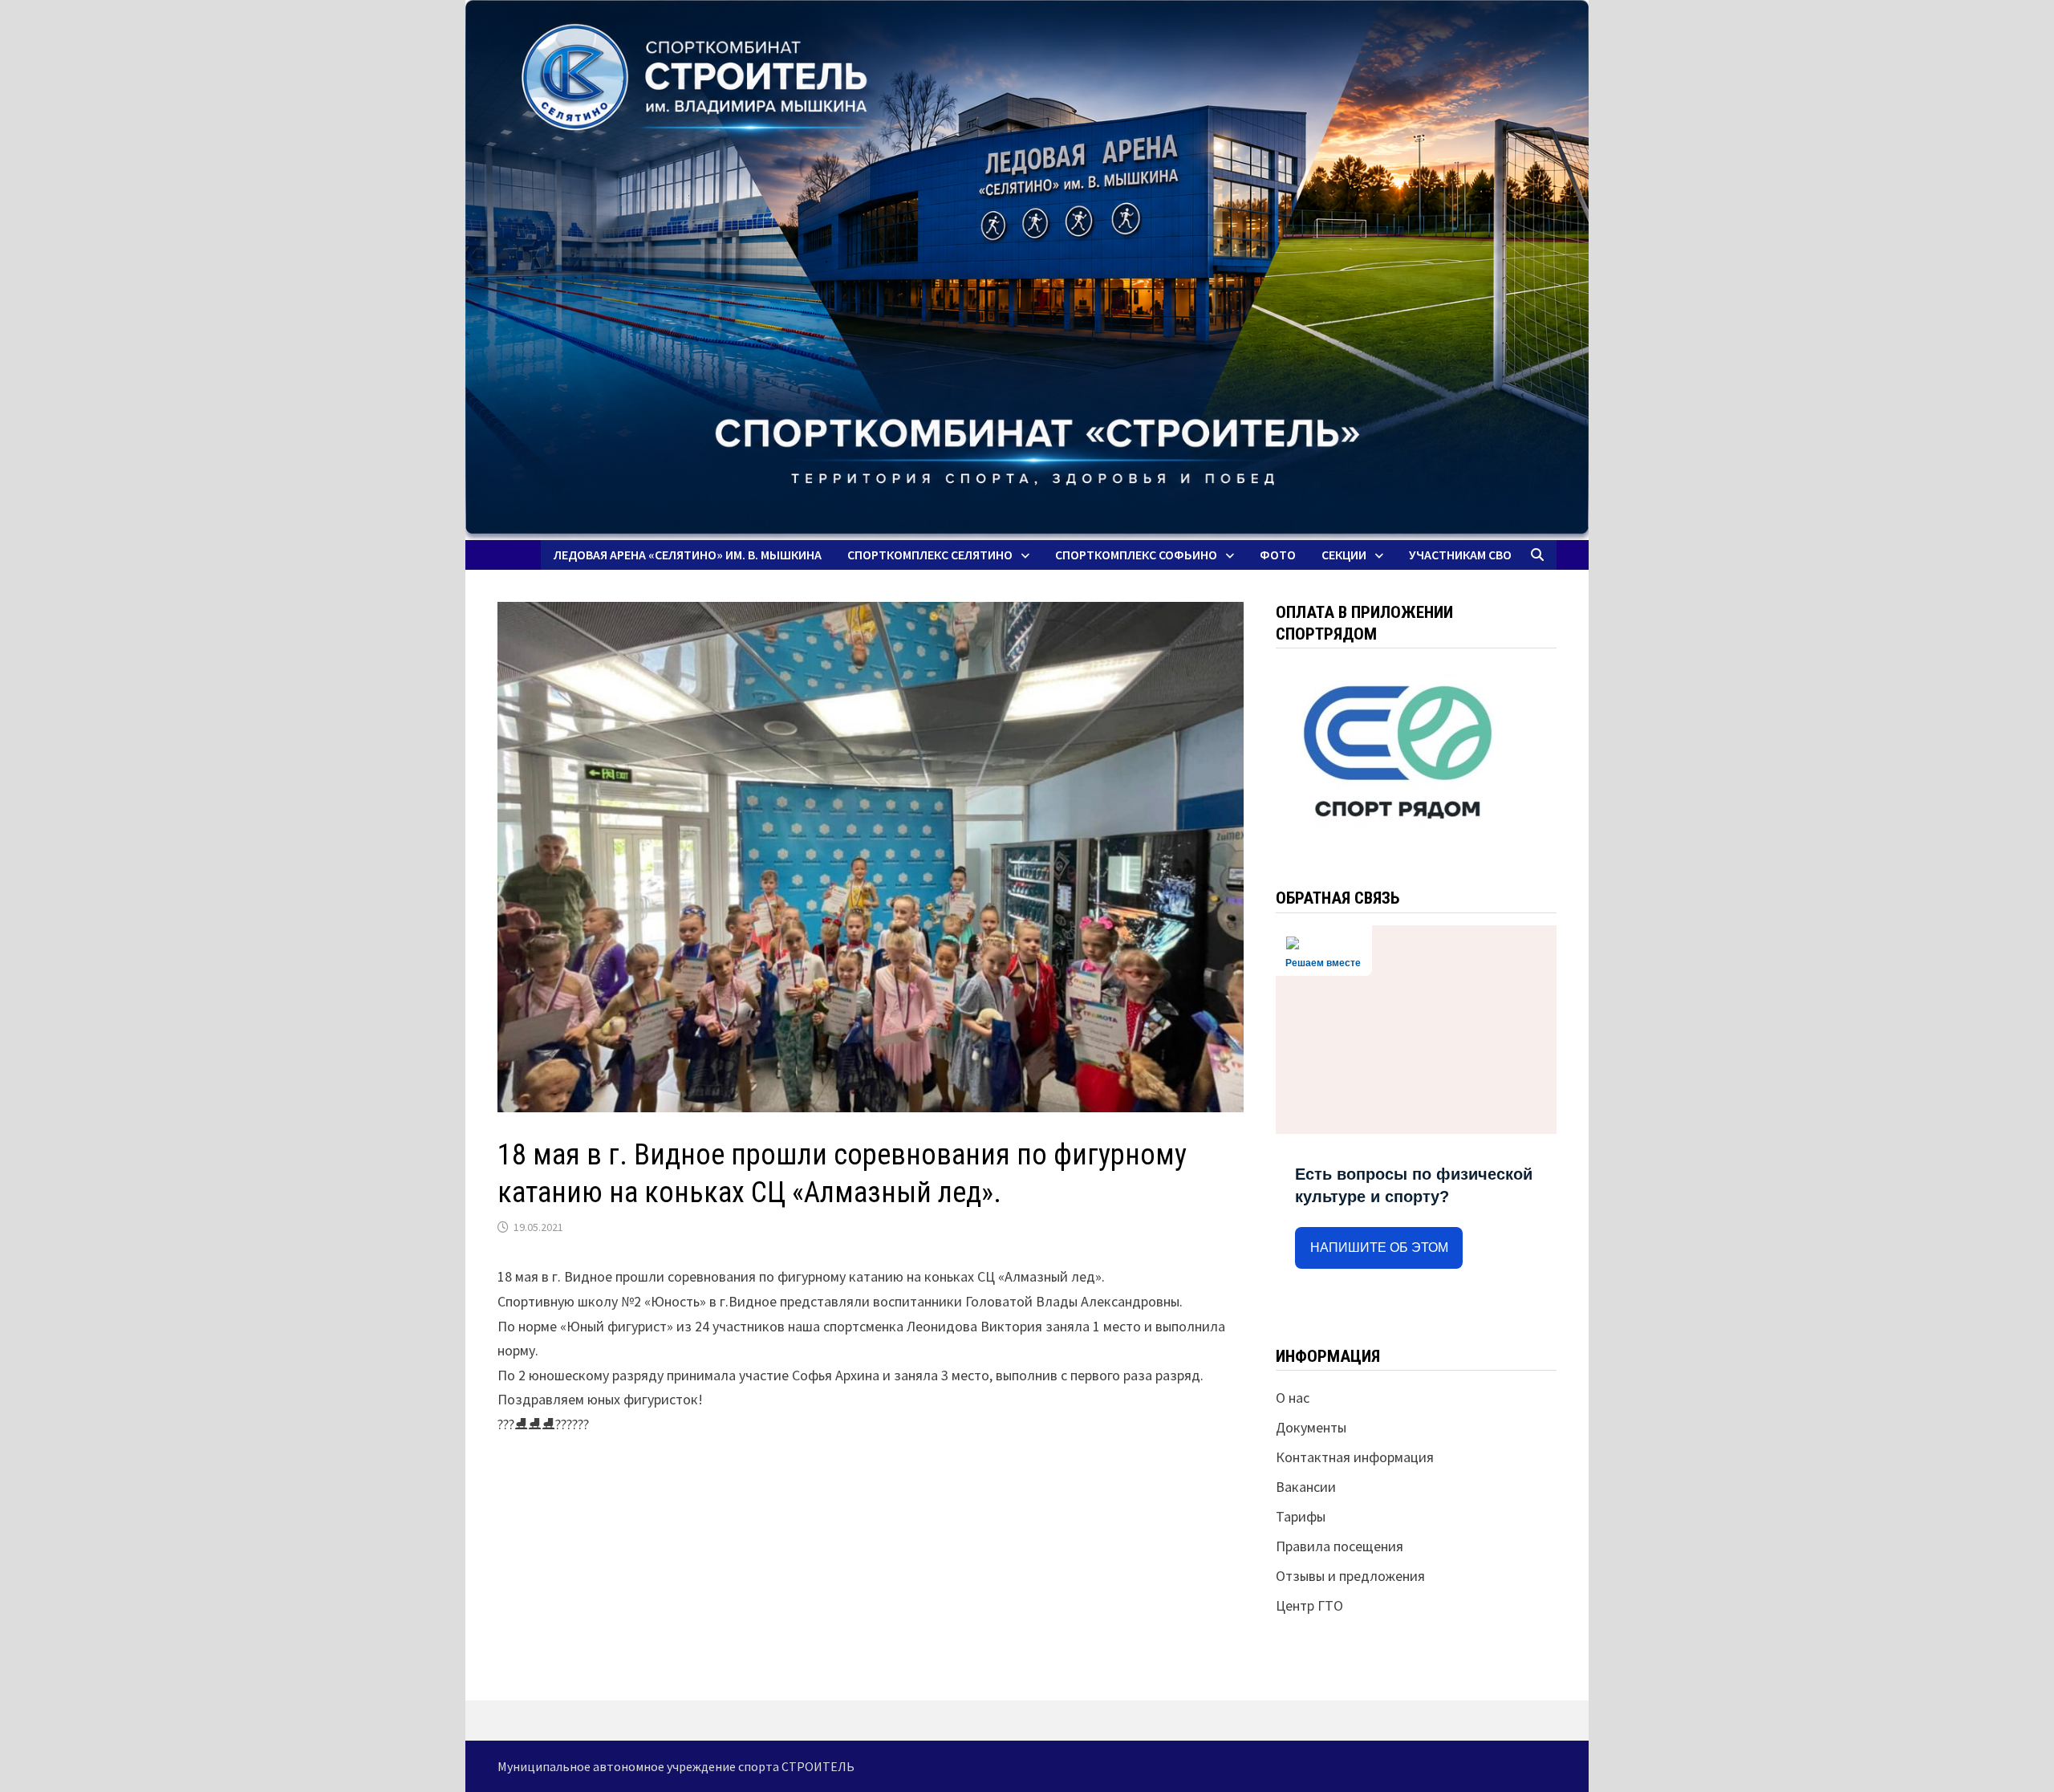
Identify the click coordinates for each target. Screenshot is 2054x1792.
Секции (1344, 555)
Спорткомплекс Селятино (930, 555)
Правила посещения (1340, 1546)
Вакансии (1306, 1487)
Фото (1278, 555)
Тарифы (1301, 1516)
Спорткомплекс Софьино (1136, 555)
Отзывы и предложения (1350, 1576)
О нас (1293, 1398)
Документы (1311, 1427)
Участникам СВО (1460, 555)
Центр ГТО (1309, 1605)
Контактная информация (1355, 1457)
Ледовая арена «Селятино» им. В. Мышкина (688, 555)
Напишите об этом (1379, 1247)
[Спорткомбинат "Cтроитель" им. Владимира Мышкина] (1027, 270)
